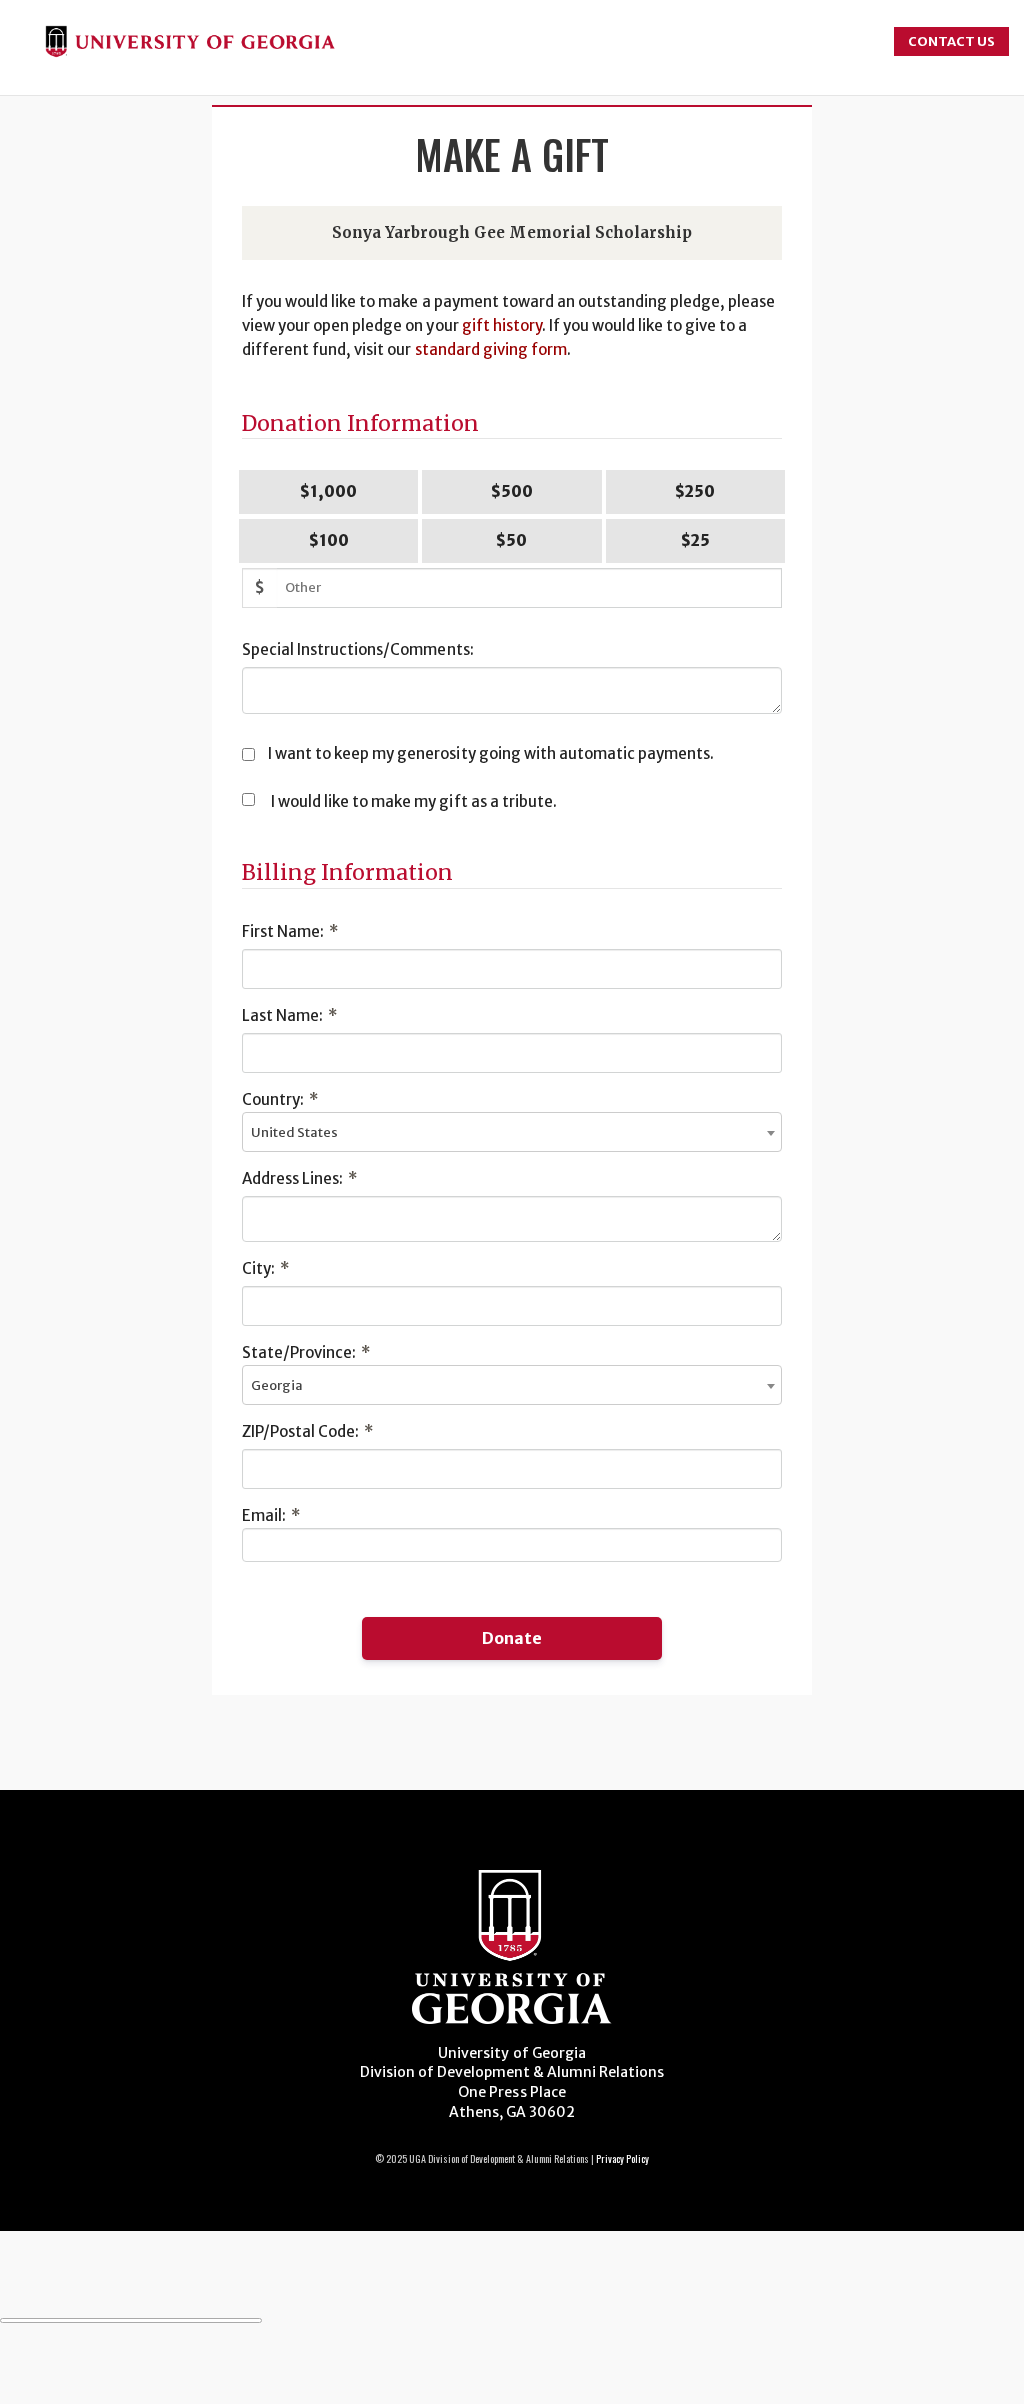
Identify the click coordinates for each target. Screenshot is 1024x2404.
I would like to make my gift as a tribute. (414, 801)
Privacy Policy (622, 2158)
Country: (280, 1099)
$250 (695, 491)
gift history (502, 325)
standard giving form (491, 349)
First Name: (290, 931)
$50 (511, 540)
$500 (512, 491)
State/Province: (306, 1352)
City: (265, 1268)
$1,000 (328, 491)
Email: (271, 1515)
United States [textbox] (294, 1132)
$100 (329, 540)
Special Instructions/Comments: (358, 649)
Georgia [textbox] (277, 1385)
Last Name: (289, 1015)
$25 (695, 540)
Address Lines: (299, 1178)
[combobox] (512, 1132)
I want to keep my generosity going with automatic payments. (491, 753)
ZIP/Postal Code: (307, 1431)
